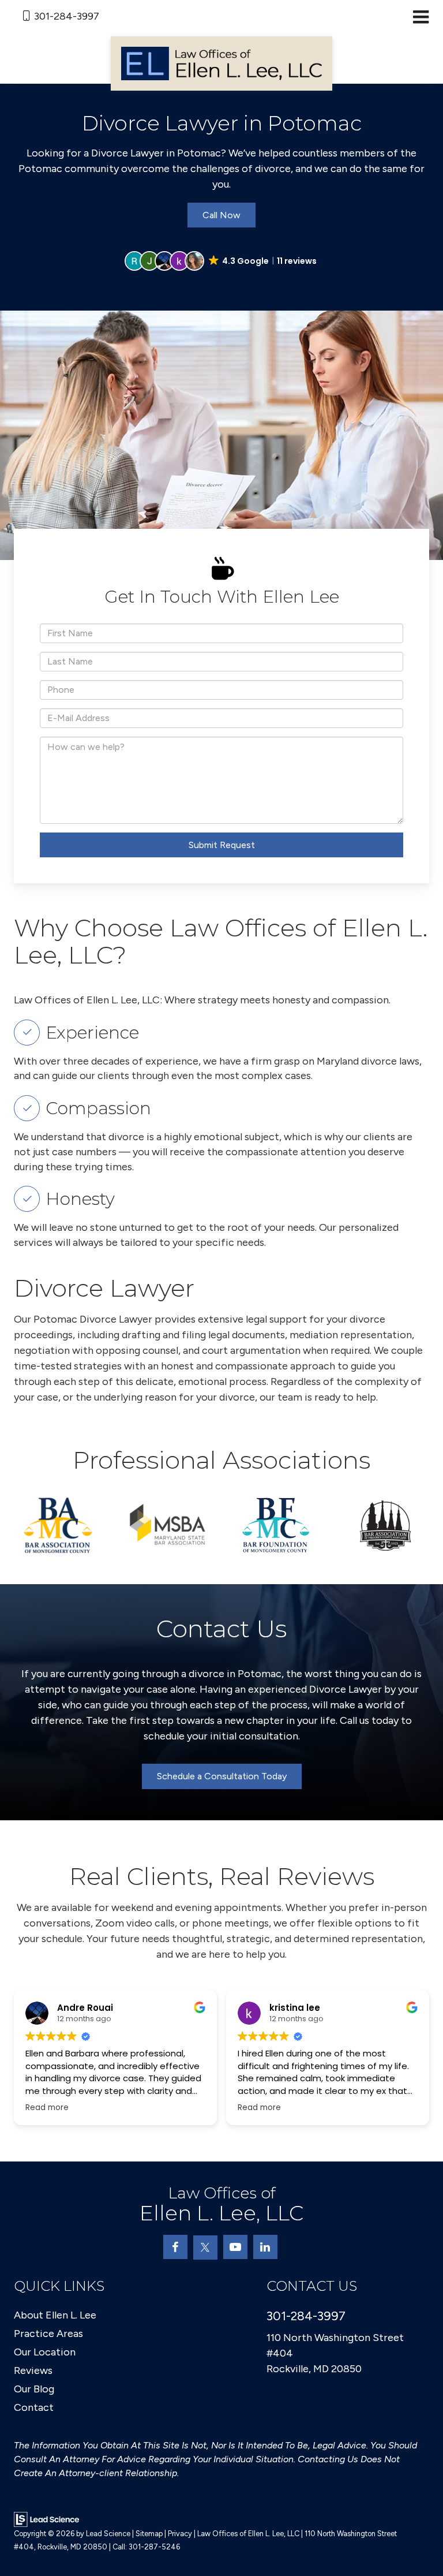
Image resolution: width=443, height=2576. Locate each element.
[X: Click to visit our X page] (205, 2248)
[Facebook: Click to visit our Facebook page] (175, 2247)
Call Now (221, 215)
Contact (34, 2407)
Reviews (33, 2370)
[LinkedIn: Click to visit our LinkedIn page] (265, 2247)
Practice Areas (48, 2334)
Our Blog (34, 2389)
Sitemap (149, 2534)
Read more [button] (47, 2108)
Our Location (45, 2352)
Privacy (180, 2534)
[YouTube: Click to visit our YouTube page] (235, 2247)
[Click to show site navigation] (421, 18)
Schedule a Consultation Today (222, 1776)
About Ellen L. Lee (55, 2315)
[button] (221, 261)
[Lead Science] (46, 2519)
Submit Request (222, 845)
